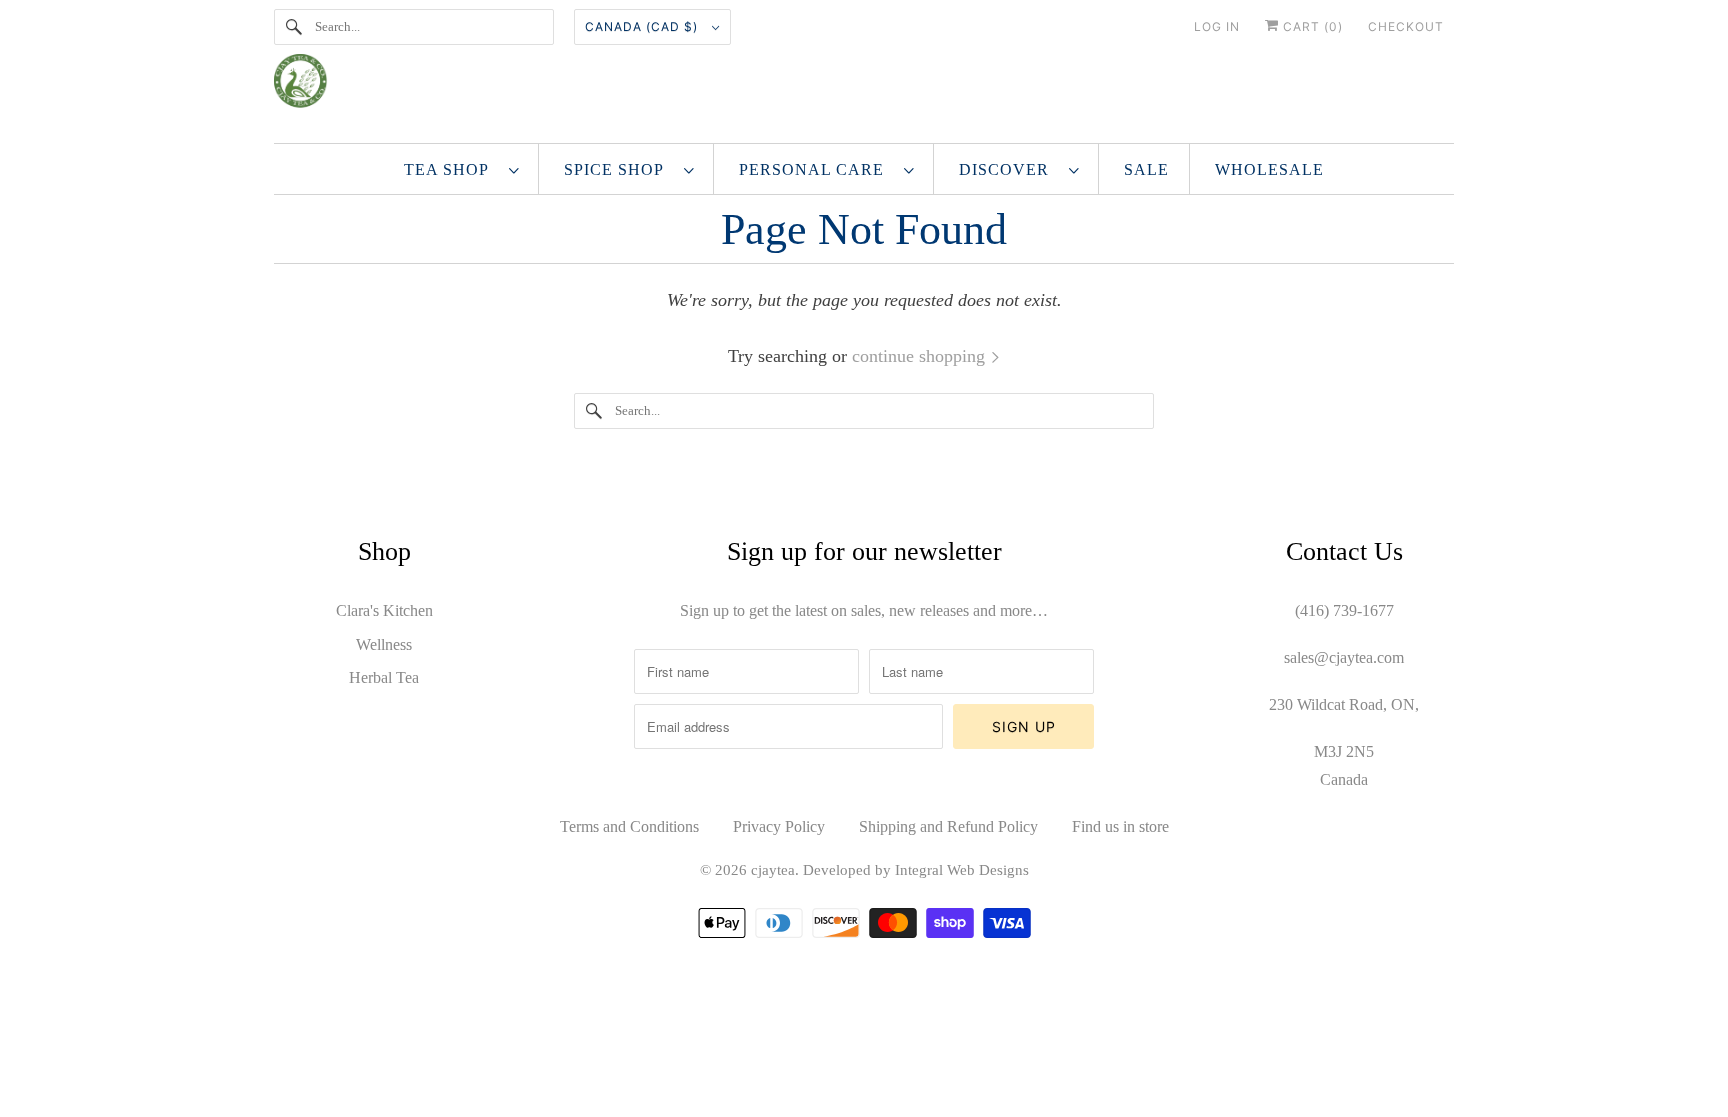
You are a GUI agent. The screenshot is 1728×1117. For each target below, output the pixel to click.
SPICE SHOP (619, 169)
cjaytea (773, 870)
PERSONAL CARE (816, 169)
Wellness (384, 644)
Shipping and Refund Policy (948, 826)
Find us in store (1120, 826)
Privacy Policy (779, 826)
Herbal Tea (384, 677)
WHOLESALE (1269, 169)
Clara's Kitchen (384, 610)
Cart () (1311, 26)
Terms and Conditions (629, 826)
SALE (1146, 169)
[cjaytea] (864, 88)
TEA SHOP (451, 169)
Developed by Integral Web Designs (916, 870)
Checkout (1406, 26)
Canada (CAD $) (643, 26)
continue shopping (921, 356)
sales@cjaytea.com (1344, 657)
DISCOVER (1009, 169)
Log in (1217, 26)
